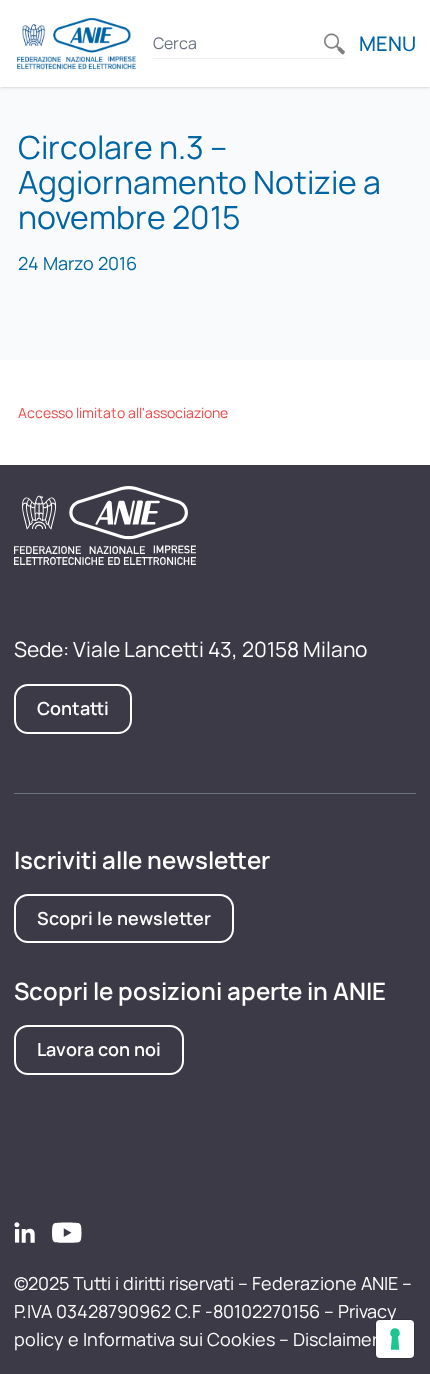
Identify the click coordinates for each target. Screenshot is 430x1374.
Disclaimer (335, 1339)
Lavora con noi (99, 1049)
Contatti (73, 708)
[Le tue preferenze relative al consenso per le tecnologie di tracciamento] (395, 1339)
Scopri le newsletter (124, 918)
